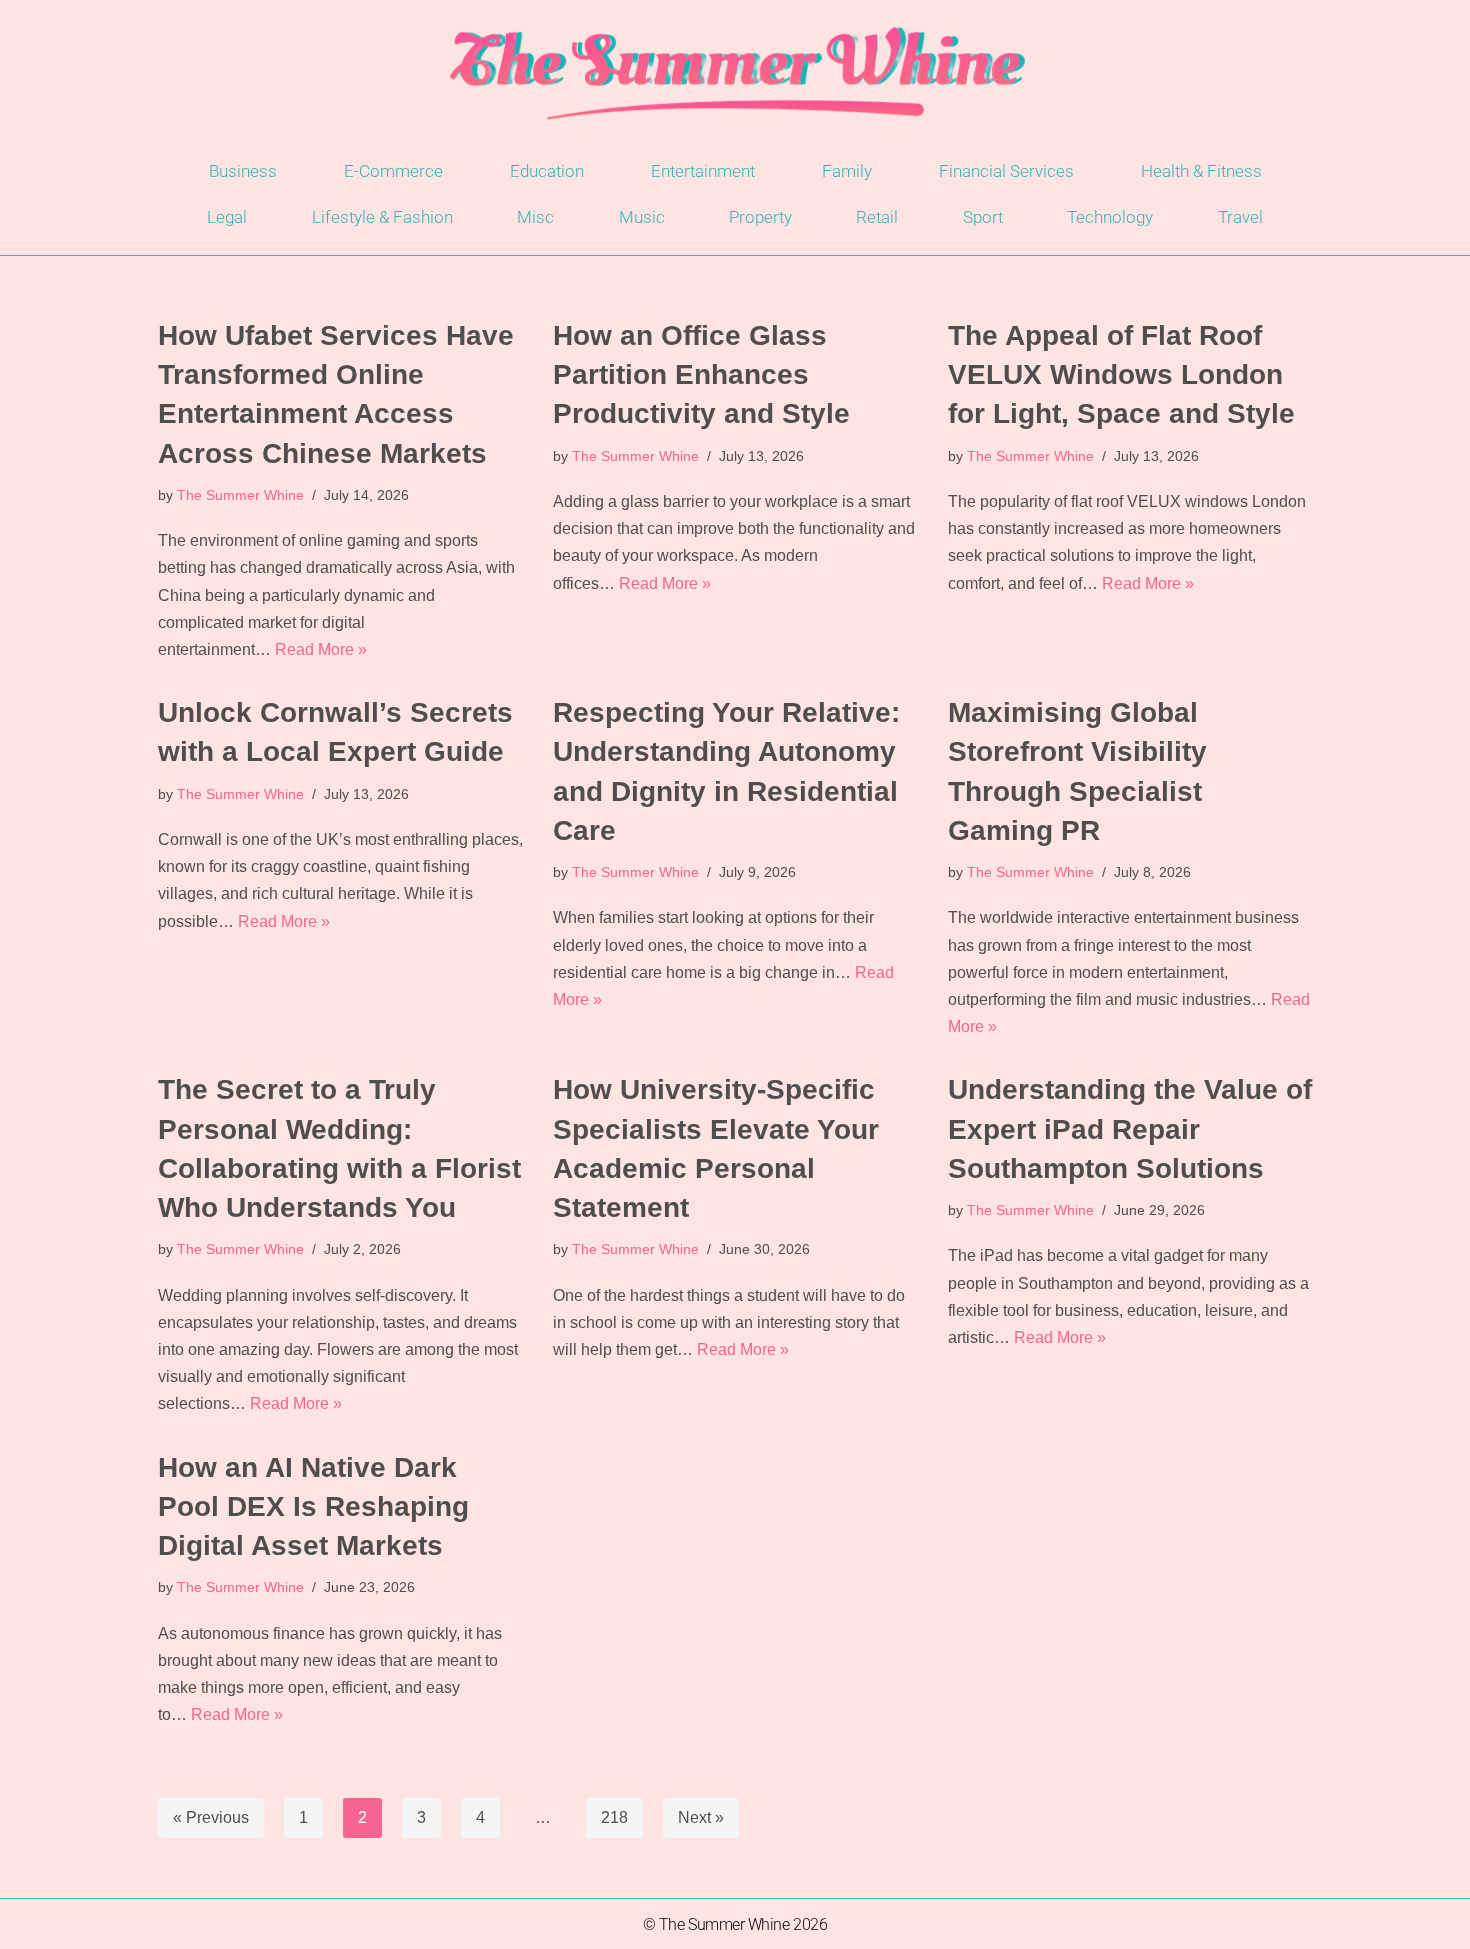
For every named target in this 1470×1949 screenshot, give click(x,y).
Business (243, 171)
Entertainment (703, 171)
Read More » (321, 649)
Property (760, 217)
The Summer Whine (240, 495)
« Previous (211, 1817)
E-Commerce (393, 171)
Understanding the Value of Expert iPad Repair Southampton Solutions (1130, 1128)
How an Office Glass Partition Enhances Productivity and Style (701, 374)
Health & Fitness (1201, 171)
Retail (877, 217)
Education (547, 171)
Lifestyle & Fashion (382, 217)
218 (614, 1817)
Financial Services (1006, 171)
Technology (1110, 217)
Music (642, 217)
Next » (701, 1817)
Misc (535, 217)
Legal (227, 217)
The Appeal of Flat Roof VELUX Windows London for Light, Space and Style (1121, 374)
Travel (1240, 217)
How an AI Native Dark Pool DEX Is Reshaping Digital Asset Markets (313, 1506)
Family (847, 171)
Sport (983, 217)
